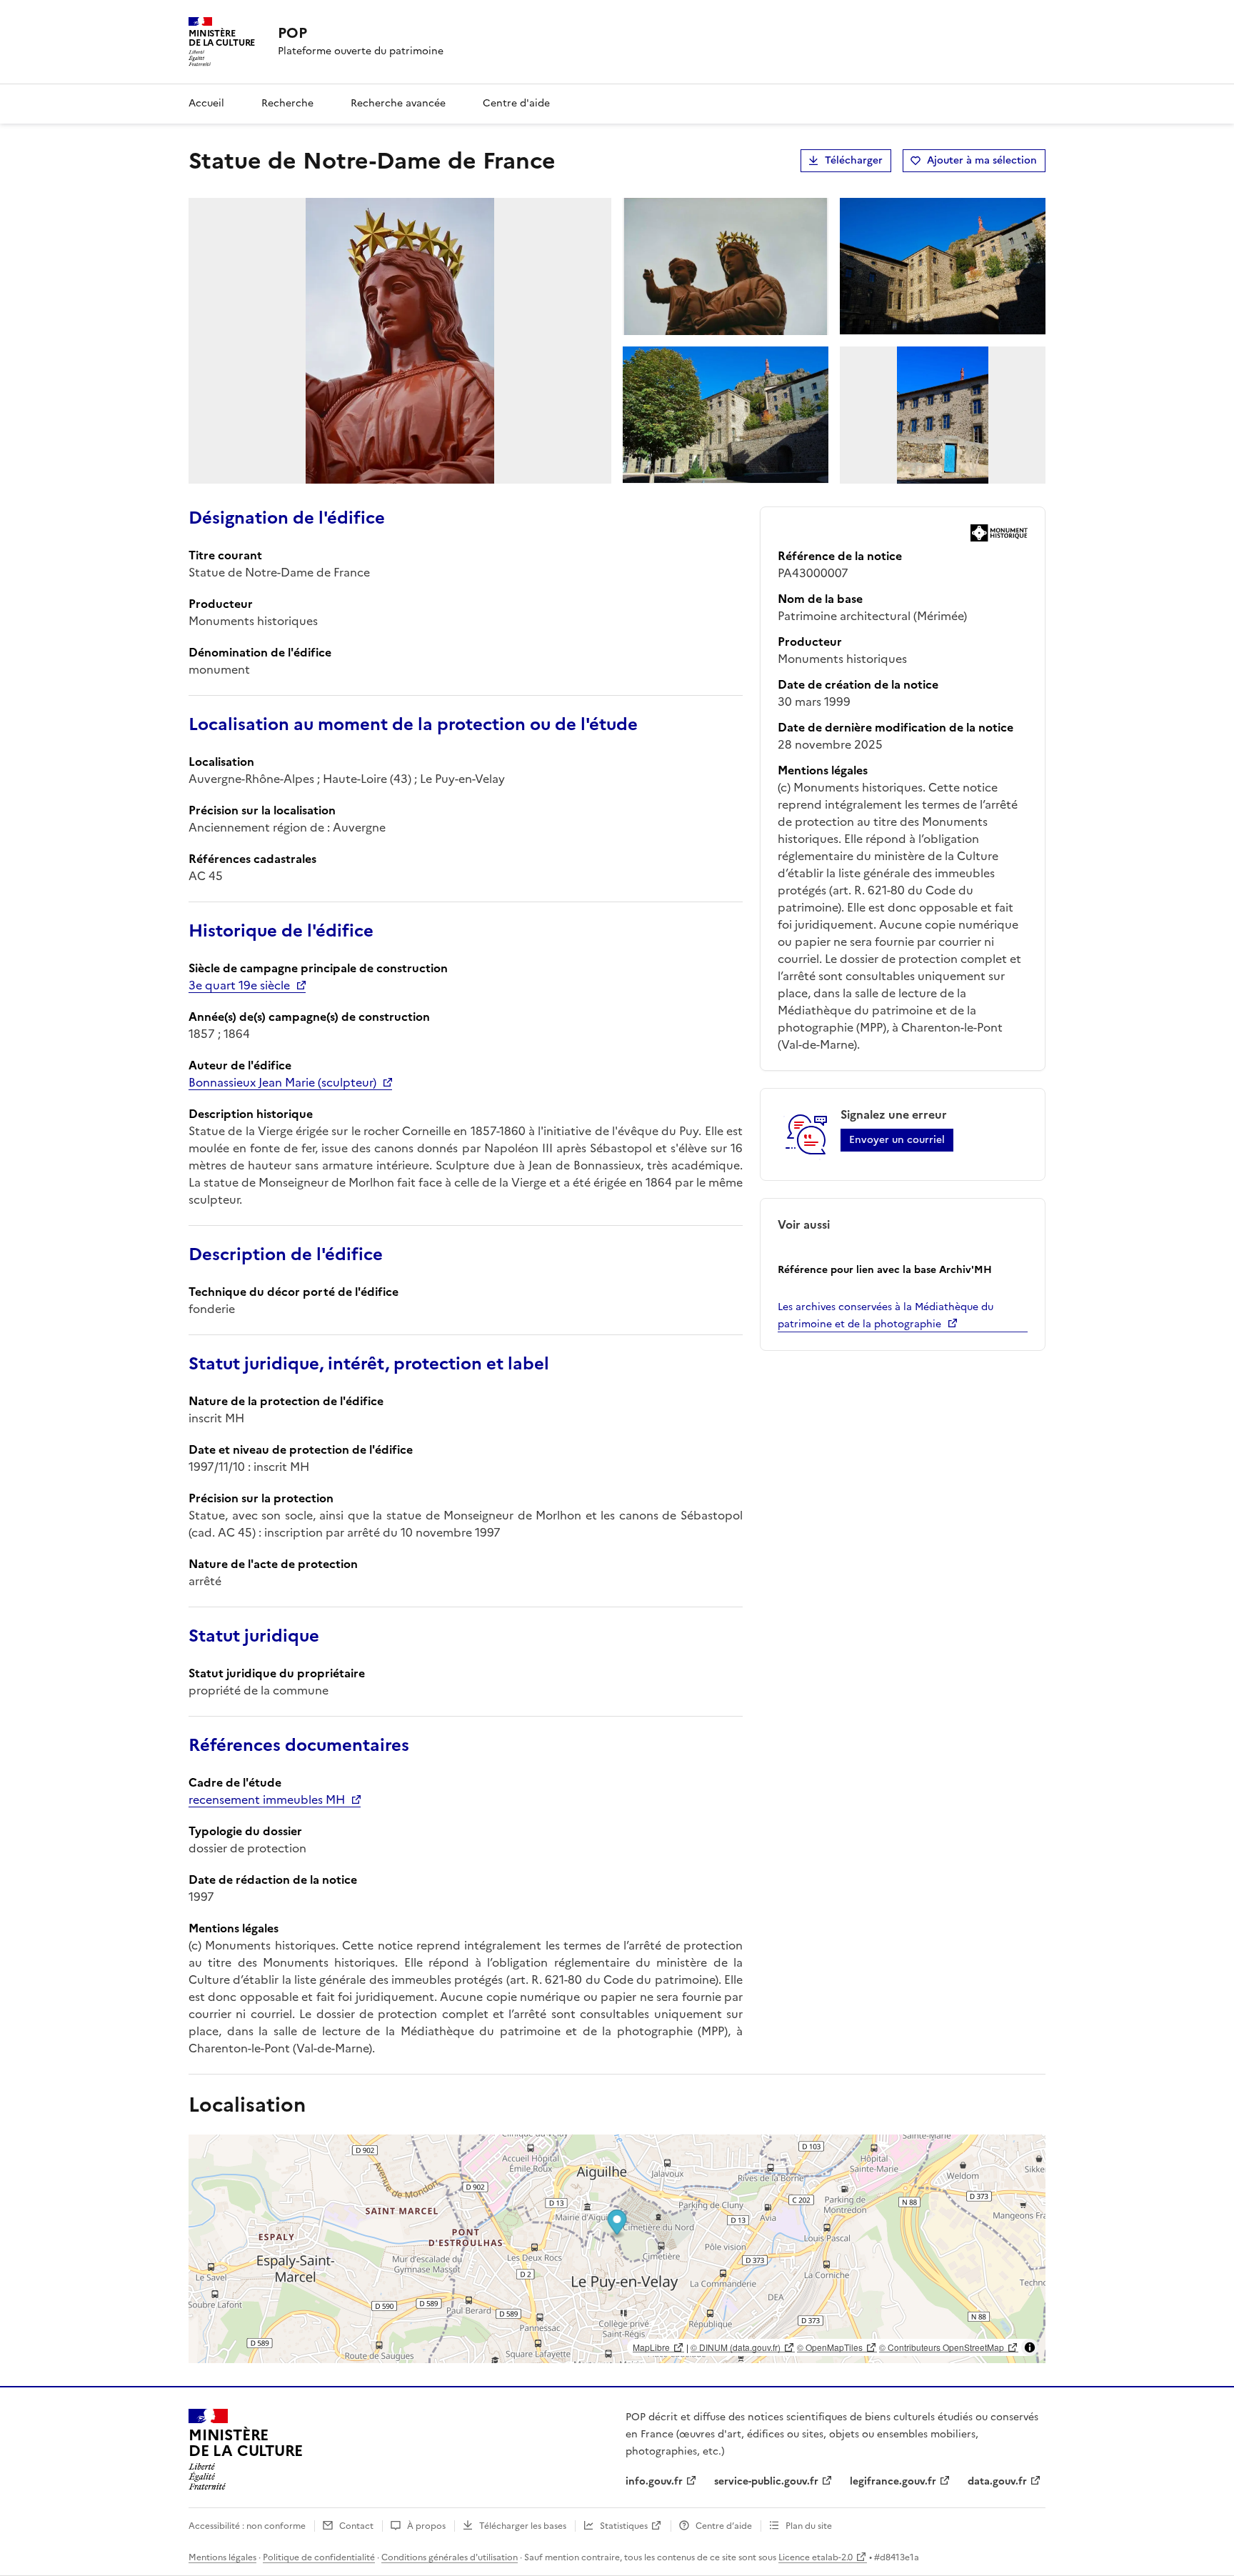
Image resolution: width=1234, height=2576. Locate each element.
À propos (426, 2526)
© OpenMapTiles (830, 2347)
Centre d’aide (724, 2526)
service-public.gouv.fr (766, 2481)
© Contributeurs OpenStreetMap (942, 2347)
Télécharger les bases (523, 2526)
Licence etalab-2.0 (816, 2557)
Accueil (206, 103)
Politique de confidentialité (319, 2557)
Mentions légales (222, 2557)
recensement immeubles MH (267, 1799)
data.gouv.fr (997, 2481)
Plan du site (809, 2526)
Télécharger (854, 160)
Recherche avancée (398, 103)
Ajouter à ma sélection (982, 160)
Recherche (287, 103)
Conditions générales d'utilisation (450, 2557)
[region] (617, 2249)
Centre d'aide (516, 103)
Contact (356, 2526)
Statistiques (624, 2526)
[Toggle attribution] (1030, 2347)
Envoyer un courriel (897, 1140)
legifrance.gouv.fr (893, 2481)
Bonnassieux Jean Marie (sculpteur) (282, 1082)
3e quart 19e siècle (239, 985)
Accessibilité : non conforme (247, 2526)
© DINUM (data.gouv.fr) (736, 2347)
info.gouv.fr (654, 2481)
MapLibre (651, 2347)
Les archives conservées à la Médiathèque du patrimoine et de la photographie (886, 1316)
